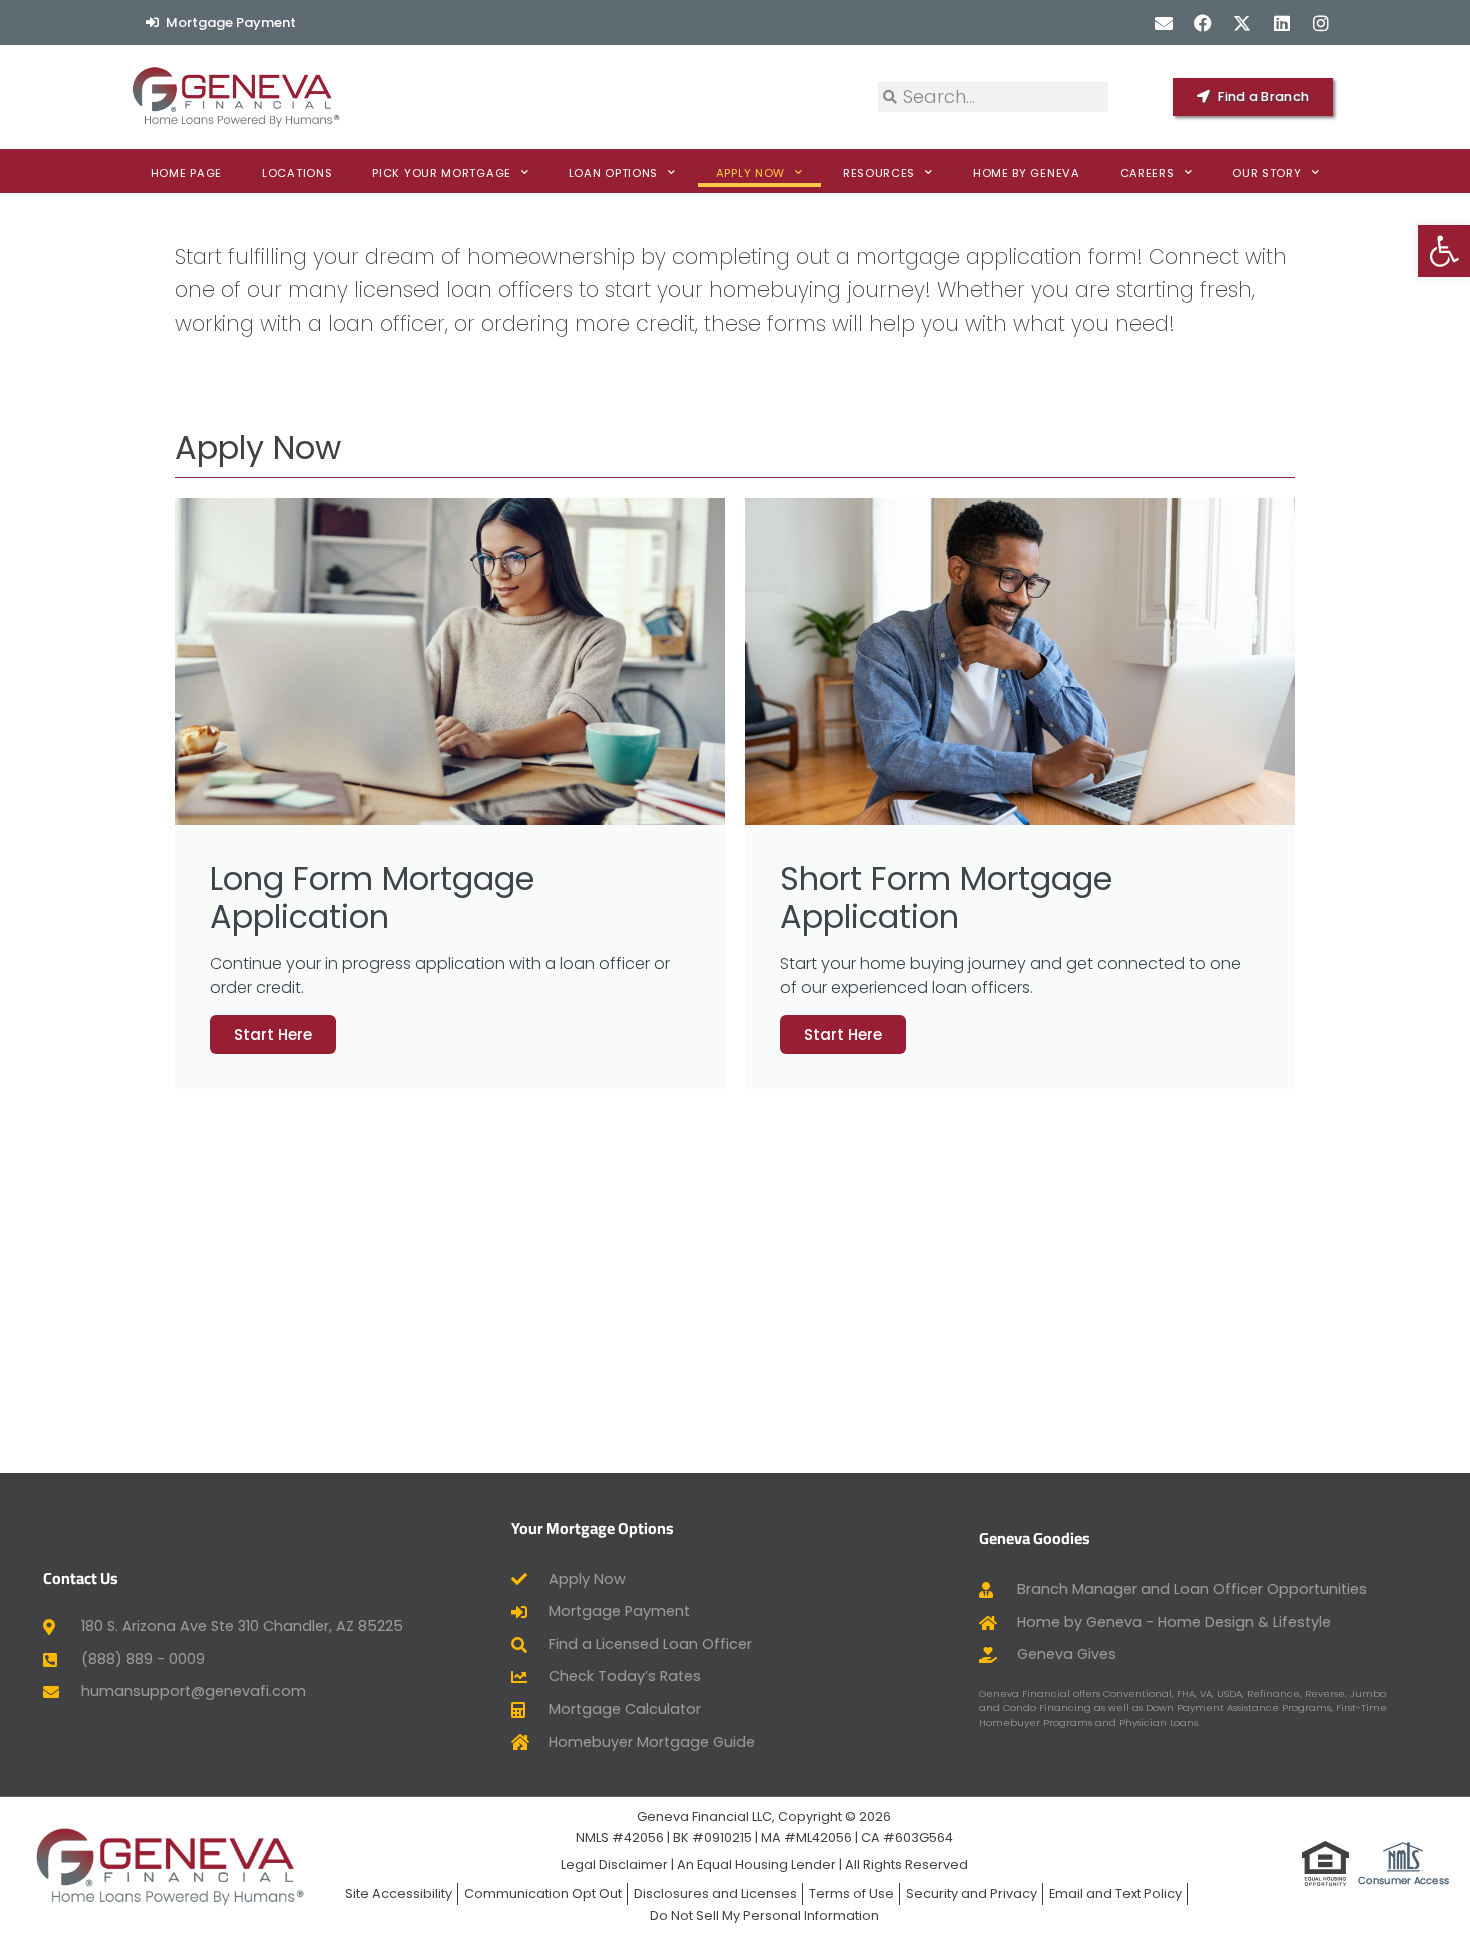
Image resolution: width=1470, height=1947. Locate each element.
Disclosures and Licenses (715, 1893)
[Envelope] (1163, 22)
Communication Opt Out (543, 1893)
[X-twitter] (1242, 22)
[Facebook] (1203, 22)
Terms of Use (851, 1893)
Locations (297, 173)
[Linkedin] (1281, 22)
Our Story (1266, 173)
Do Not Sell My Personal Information (764, 1915)
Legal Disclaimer (614, 1864)
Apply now (750, 173)
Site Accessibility (398, 1893)
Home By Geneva (1026, 173)
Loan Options (613, 173)
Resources (879, 173)
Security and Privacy (971, 1893)
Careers (1147, 173)
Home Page (186, 173)
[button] (1444, 251)
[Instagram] (1320, 22)
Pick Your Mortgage (441, 173)
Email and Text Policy (1115, 1893)
